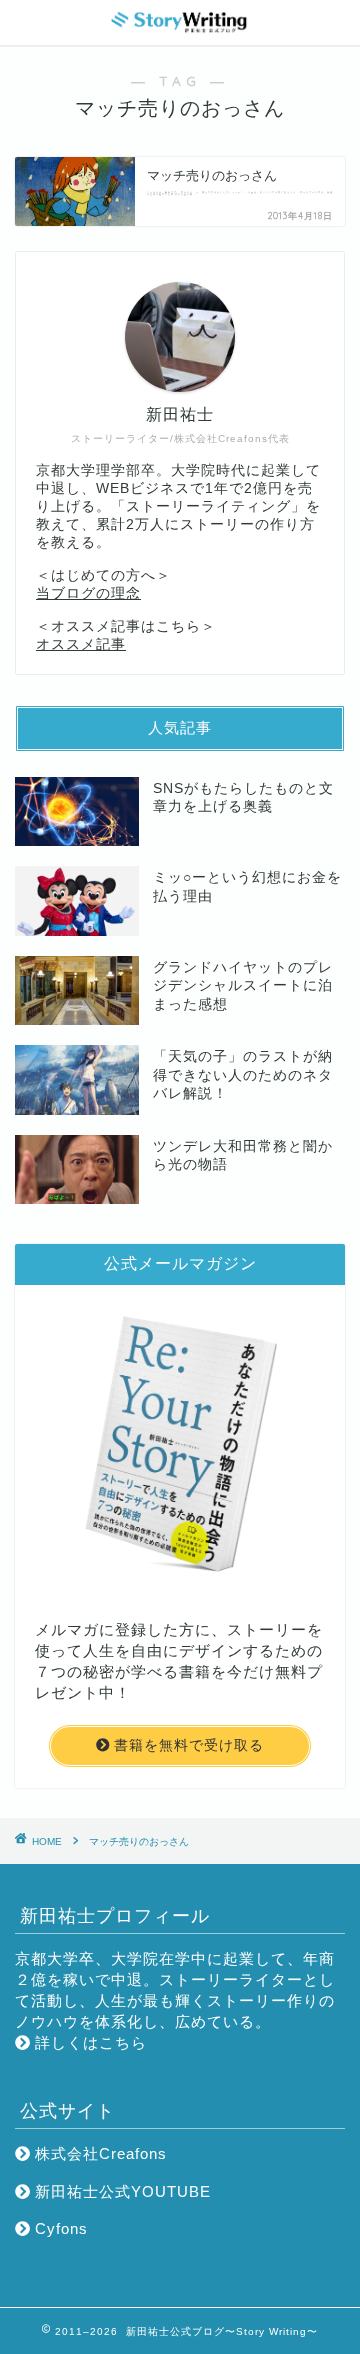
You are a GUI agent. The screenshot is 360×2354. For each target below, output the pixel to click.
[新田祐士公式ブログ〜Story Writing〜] (180, 28)
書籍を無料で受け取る (186, 1745)
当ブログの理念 (88, 593)
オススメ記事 (81, 644)
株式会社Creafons (98, 2153)
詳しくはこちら (88, 2042)
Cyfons (59, 2228)
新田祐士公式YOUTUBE (120, 2191)
